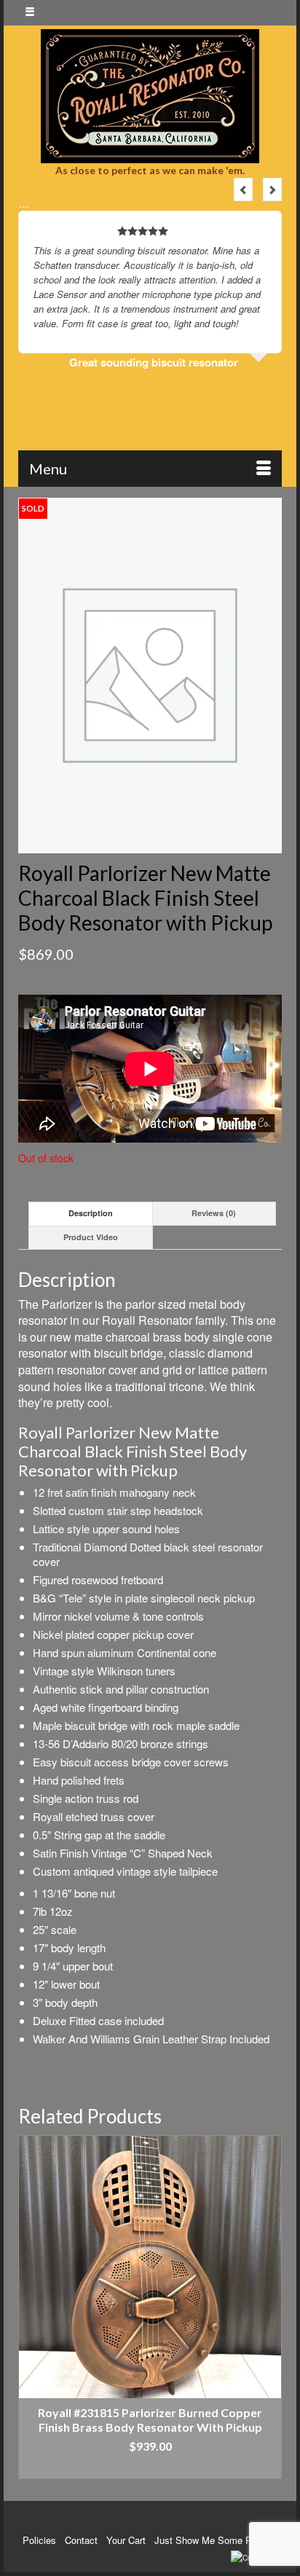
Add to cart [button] (150, 2468)
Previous (243, 189)
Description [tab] (91, 1213)
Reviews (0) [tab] (214, 1213)
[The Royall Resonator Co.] (150, 96)
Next (272, 189)
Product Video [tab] (91, 1237)
